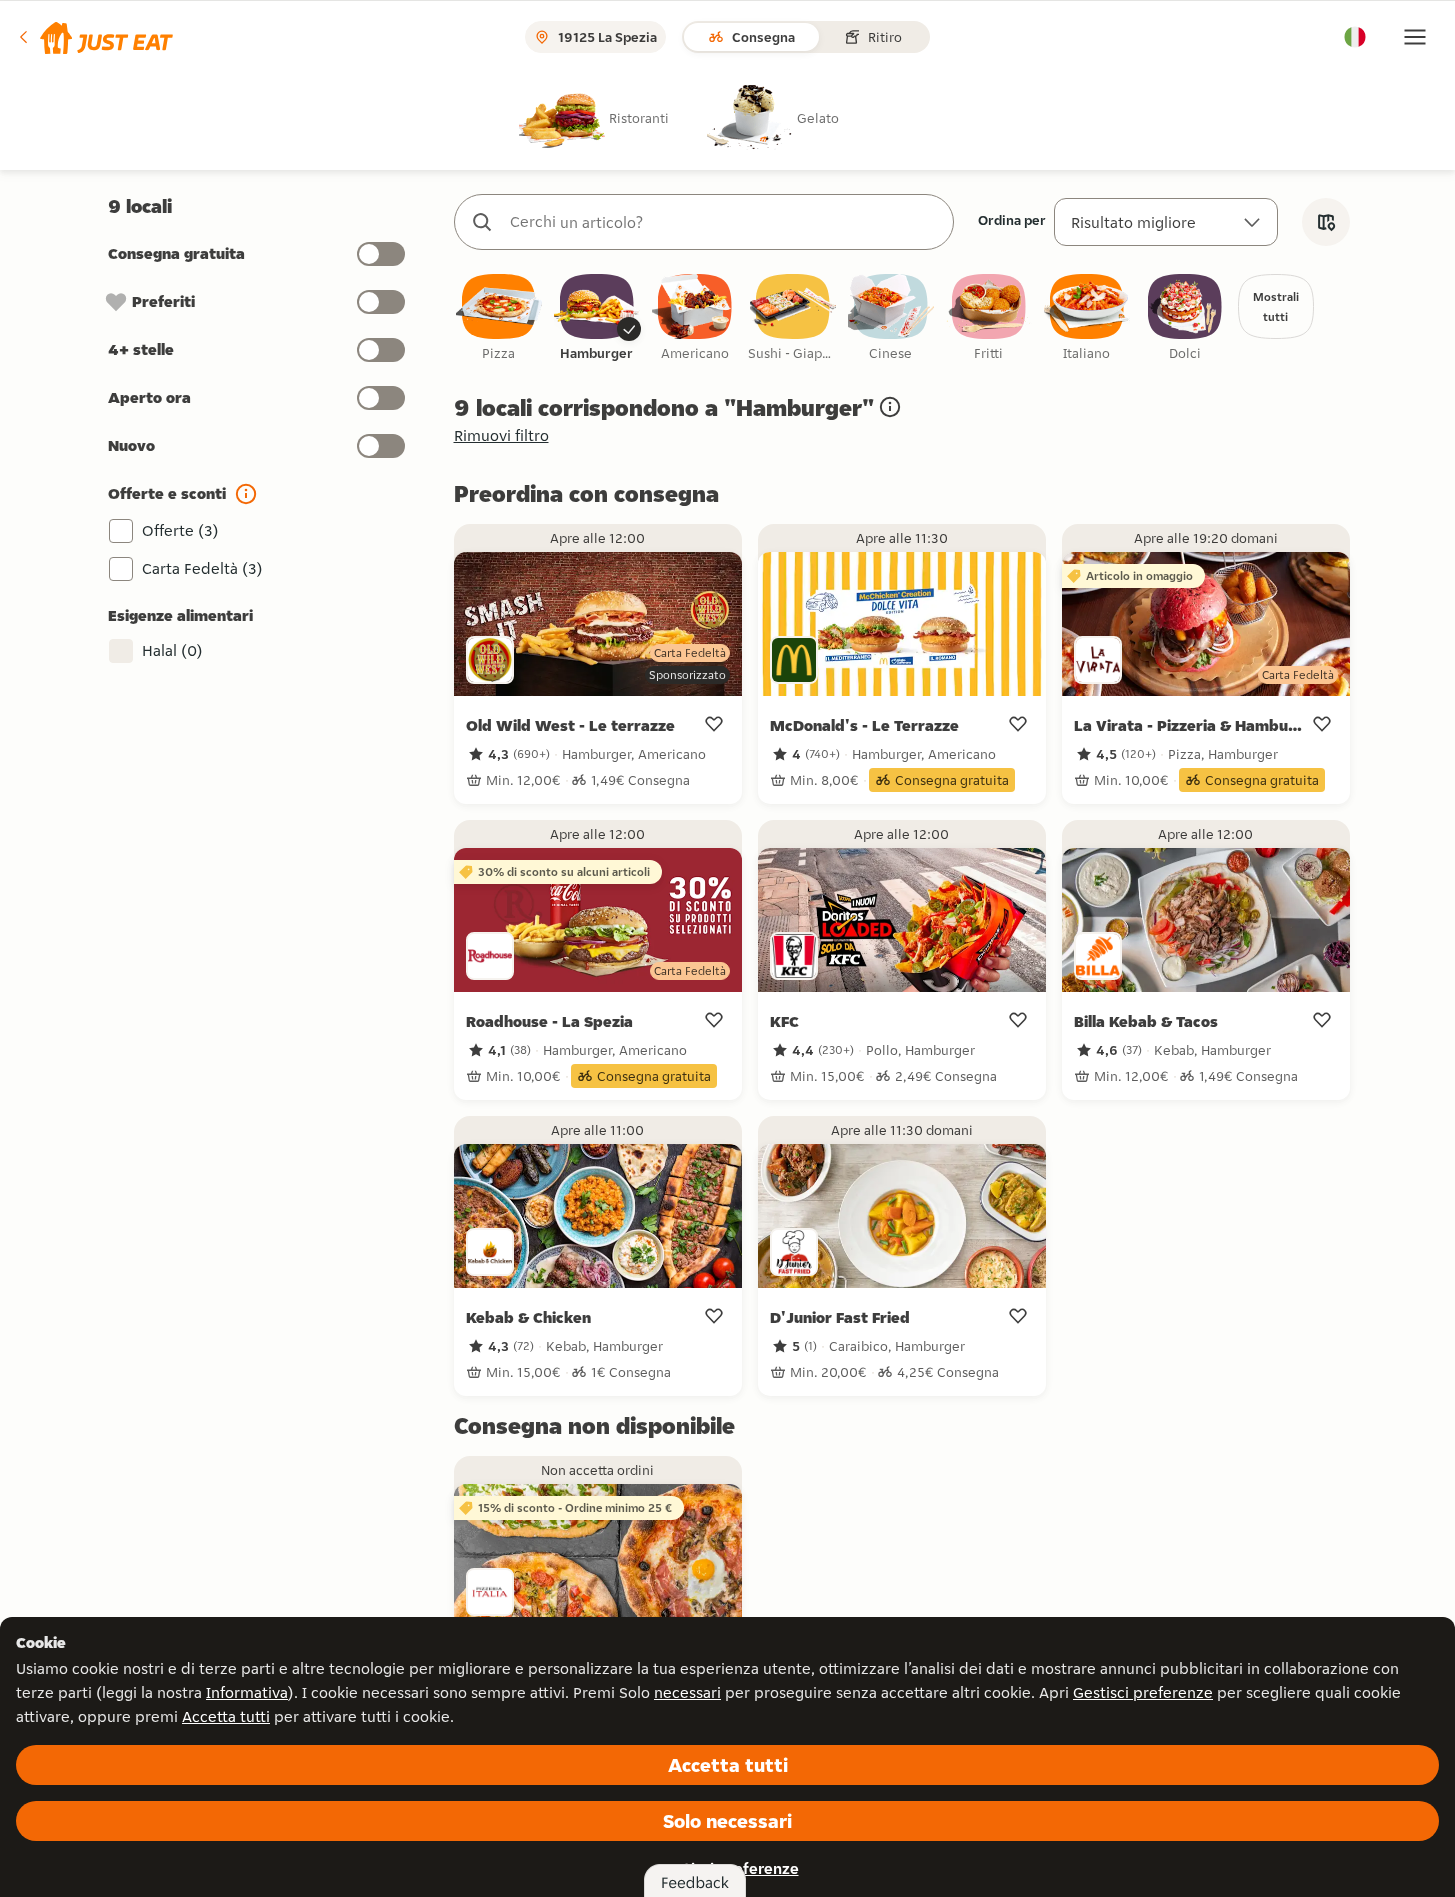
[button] (94, 37)
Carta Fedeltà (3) (202, 568)
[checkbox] (499, 318)
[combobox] (724, 222)
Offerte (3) (180, 530)
